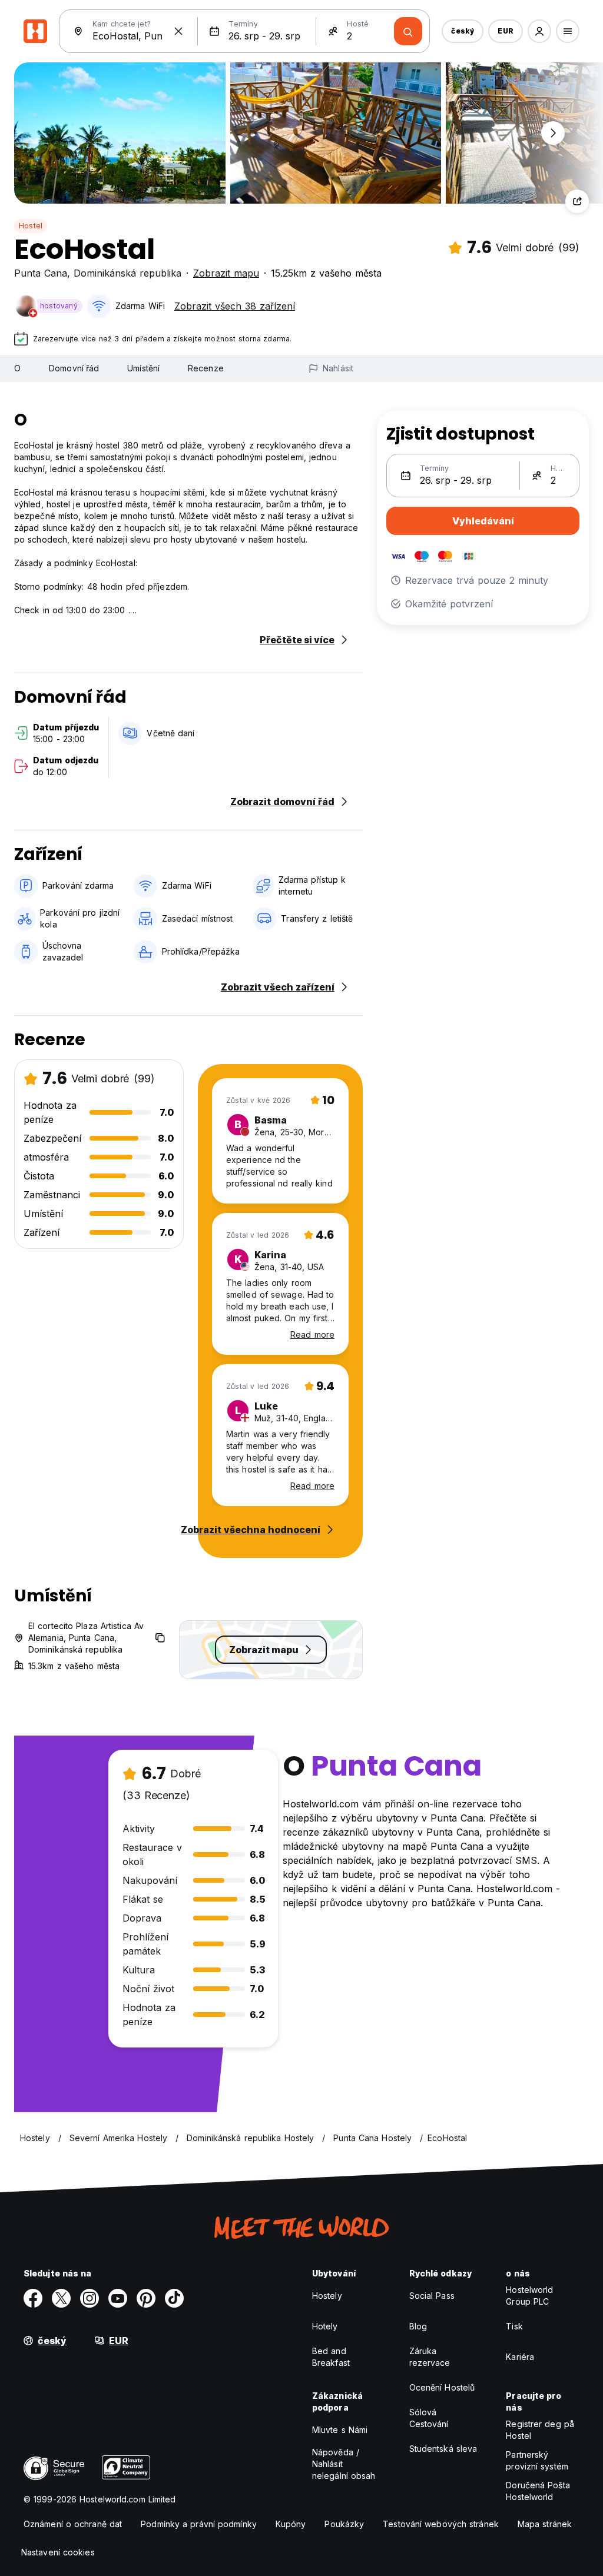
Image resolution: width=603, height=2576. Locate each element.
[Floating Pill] (553, 133)
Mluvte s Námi (340, 2430)
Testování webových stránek (441, 2524)
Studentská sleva (443, 2449)
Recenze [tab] (206, 368)
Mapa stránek (545, 2524)
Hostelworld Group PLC (529, 2296)
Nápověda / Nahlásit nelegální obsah (344, 2464)
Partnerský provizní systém (537, 2460)
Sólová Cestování (429, 2418)
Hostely (327, 2296)
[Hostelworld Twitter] (61, 2298)
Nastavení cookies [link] (58, 2552)
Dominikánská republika (127, 273)
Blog (418, 2326)
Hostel (31, 226)
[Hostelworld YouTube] (118, 2298)
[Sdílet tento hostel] (577, 201)
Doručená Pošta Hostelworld (538, 2491)
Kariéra (520, 2357)
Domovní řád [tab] (74, 368)
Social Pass (432, 2296)
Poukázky (344, 2524)
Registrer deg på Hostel (540, 2430)
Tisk (514, 2326)
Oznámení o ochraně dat (73, 2524)
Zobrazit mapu (226, 273)
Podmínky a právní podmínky (199, 2524)
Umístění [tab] (143, 368)
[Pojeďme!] (408, 31)
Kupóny (291, 2524)
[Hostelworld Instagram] (90, 2298)
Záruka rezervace (430, 2357)
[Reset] (178, 31)
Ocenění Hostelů (442, 2387)
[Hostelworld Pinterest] (146, 2298)
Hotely (325, 2326)
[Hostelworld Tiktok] (174, 2298)
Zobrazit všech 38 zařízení (235, 306)
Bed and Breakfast (331, 2357)
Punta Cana (41, 273)
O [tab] (17, 368)
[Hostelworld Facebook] (33, 2298)
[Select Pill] (539, 31)
